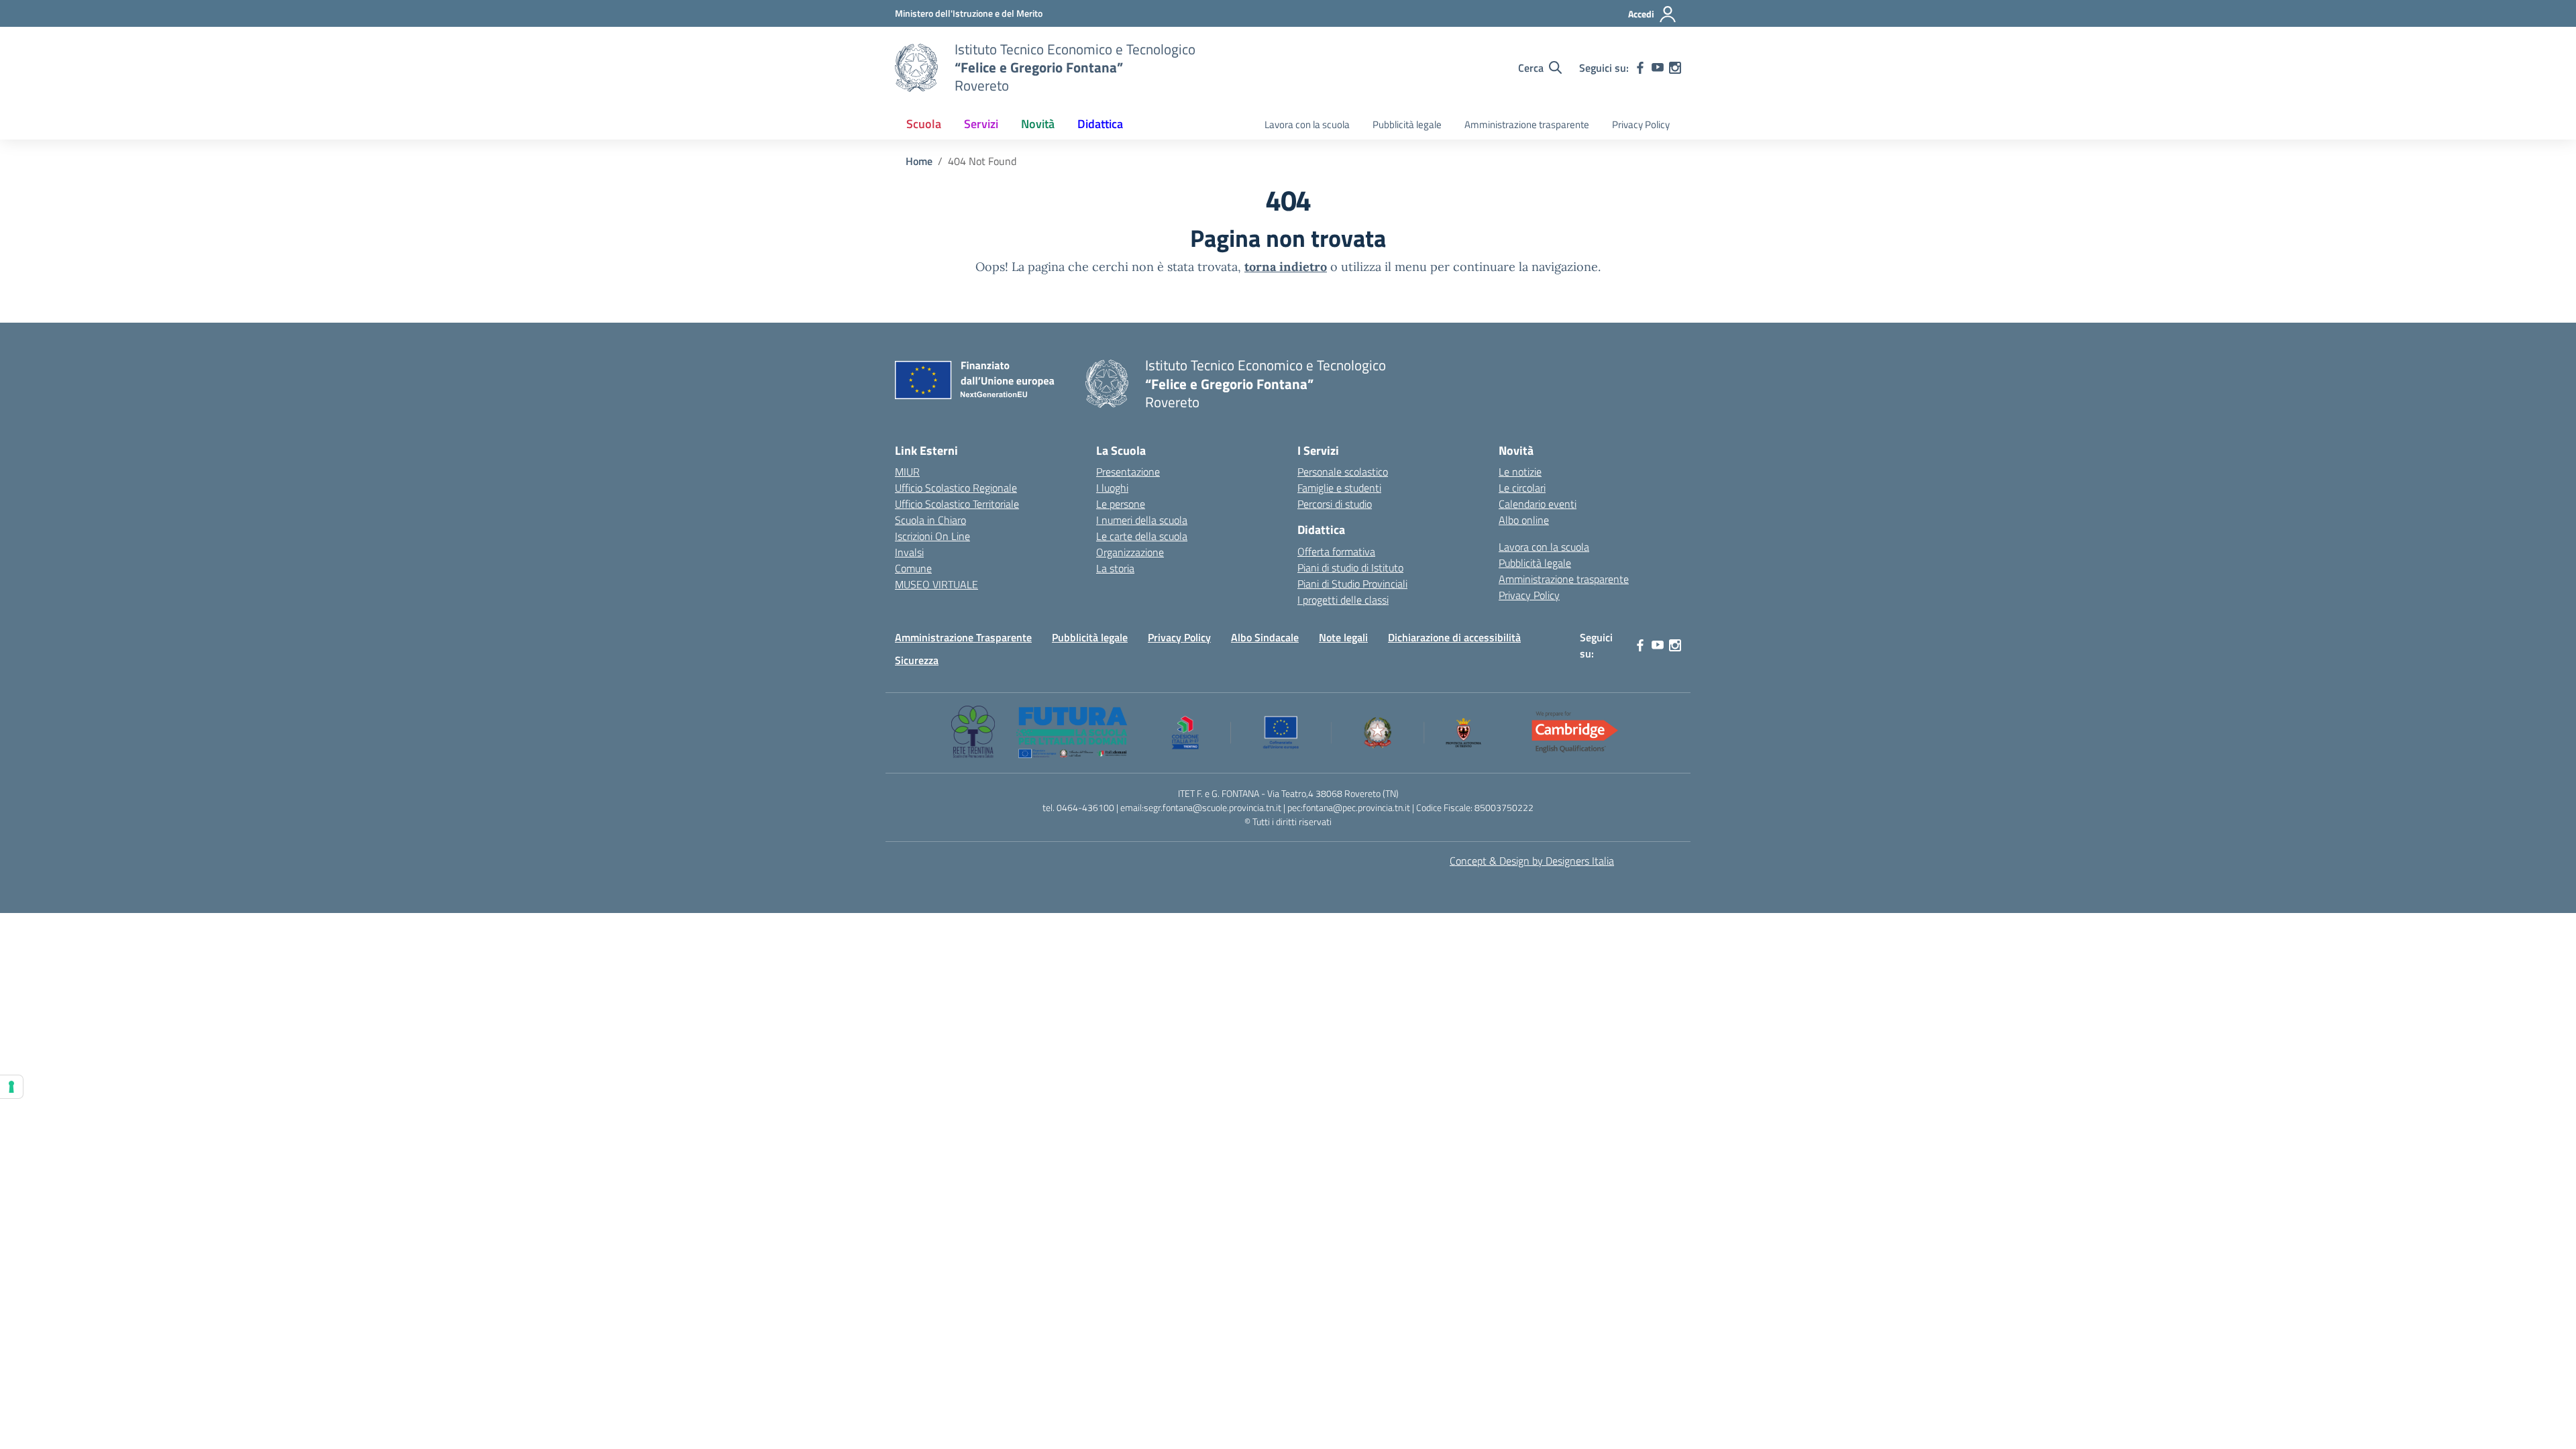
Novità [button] (1038, 124)
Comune (913, 568)
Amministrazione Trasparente (963, 637)
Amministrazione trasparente (1527, 124)
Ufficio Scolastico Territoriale (957, 504)
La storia (1115, 568)
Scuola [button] (924, 124)
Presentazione (1128, 472)
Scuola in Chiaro (930, 520)
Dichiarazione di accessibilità (1454, 637)
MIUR (907, 472)
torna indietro (1286, 267)
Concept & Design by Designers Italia (1532, 861)
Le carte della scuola (1142, 536)
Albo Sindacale (1265, 637)
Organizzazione (1130, 552)
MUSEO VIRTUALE (936, 584)
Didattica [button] (1100, 124)
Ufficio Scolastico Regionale (956, 488)
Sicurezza (917, 660)
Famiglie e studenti (1339, 488)
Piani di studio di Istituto (1350, 568)
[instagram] (1675, 68)
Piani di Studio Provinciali (1352, 584)
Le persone (1121, 504)
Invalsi (909, 552)
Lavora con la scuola (1307, 124)
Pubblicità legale (1407, 124)
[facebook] (1640, 68)
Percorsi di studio (1335, 504)
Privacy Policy (1641, 124)
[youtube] (1658, 68)
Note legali (1343, 637)
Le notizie (1520, 472)
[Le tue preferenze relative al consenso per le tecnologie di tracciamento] (11, 1087)
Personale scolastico (1343, 472)
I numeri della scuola (1142, 520)
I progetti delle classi (1343, 600)
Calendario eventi (1538, 504)
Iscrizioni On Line (932, 536)
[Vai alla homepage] (916, 68)
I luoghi (1112, 488)
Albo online (1524, 520)
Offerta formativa (1336, 551)
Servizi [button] (981, 124)
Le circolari (1522, 488)
